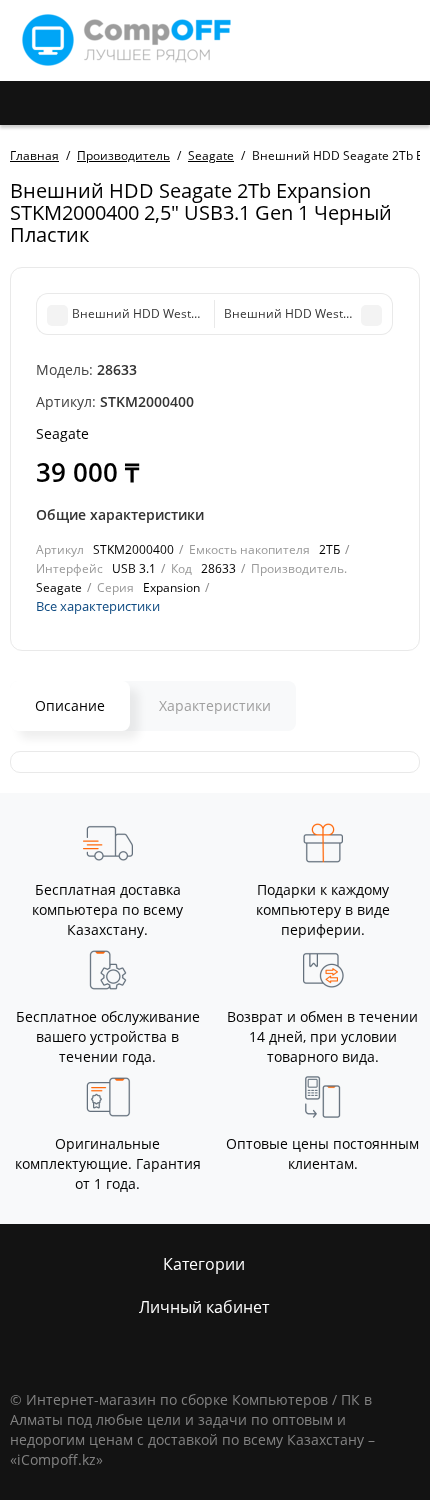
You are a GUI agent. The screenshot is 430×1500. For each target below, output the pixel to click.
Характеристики (215, 705)
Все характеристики (98, 606)
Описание (70, 705)
